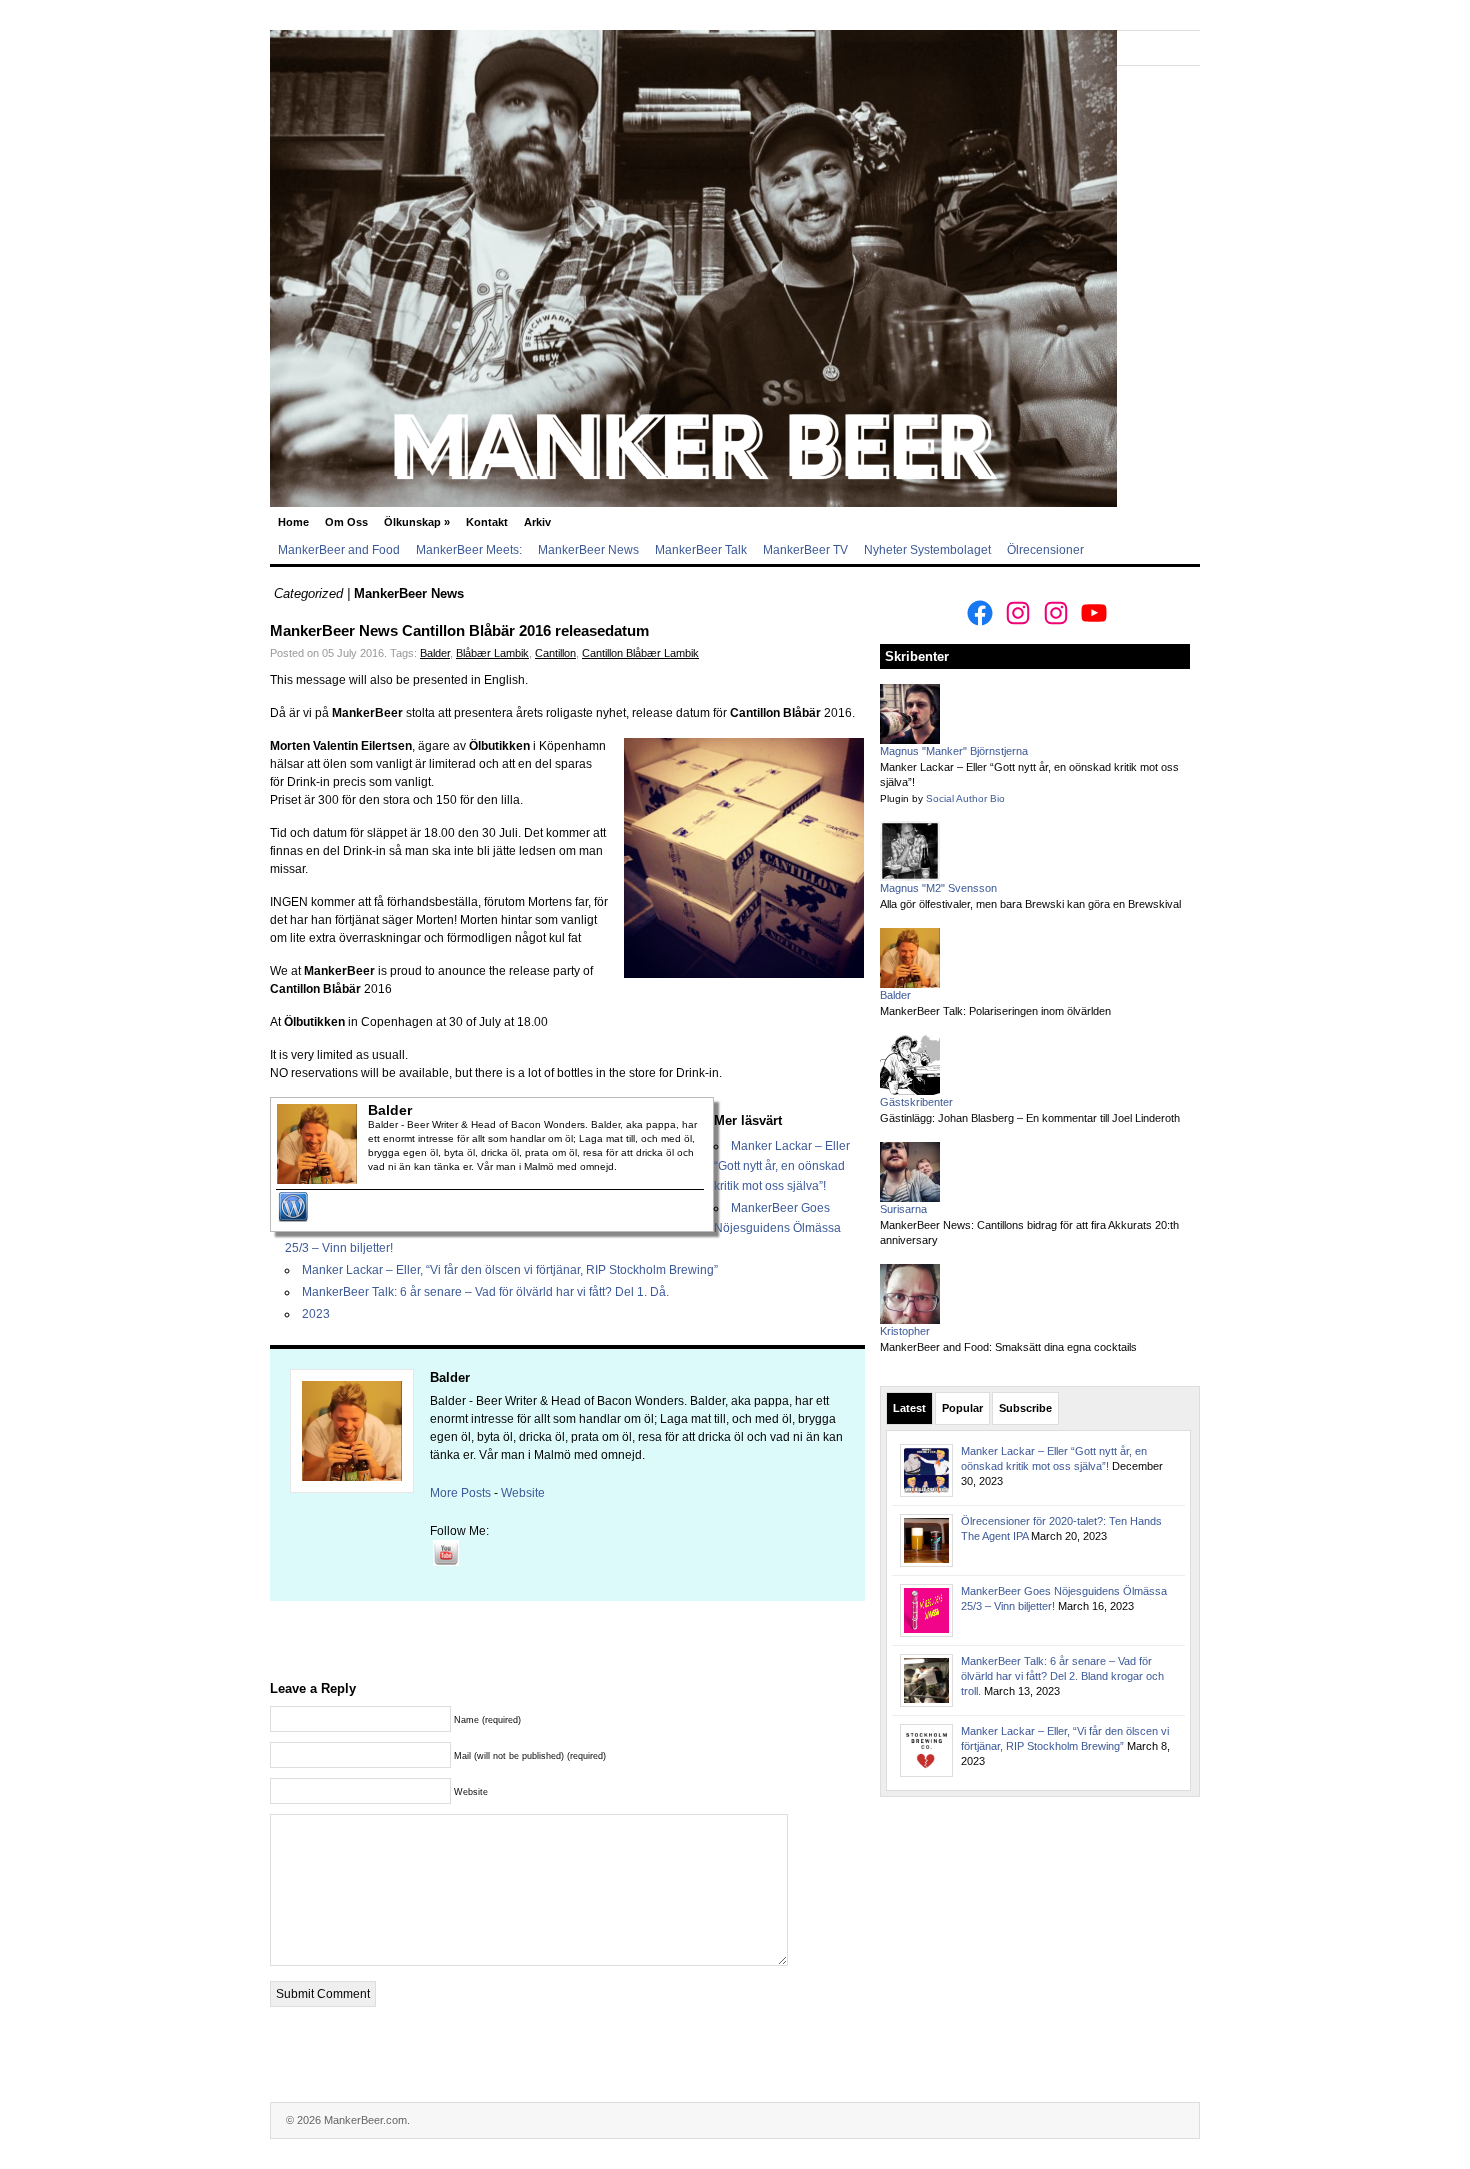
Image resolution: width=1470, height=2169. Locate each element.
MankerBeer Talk (701, 550)
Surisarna (903, 1209)
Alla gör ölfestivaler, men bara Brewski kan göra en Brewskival (1030, 904)
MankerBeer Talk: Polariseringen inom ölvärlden (995, 1011)
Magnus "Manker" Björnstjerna (954, 751)
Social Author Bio (965, 798)
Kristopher (905, 1331)
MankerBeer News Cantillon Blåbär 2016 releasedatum (459, 630)
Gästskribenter (916, 1102)
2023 (316, 1314)
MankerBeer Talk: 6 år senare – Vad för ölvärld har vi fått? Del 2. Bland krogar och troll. (1062, 1676)
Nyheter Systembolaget (927, 550)
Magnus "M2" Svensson (938, 888)
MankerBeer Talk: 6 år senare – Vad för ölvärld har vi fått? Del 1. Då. (485, 1292)
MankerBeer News (588, 550)
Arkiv (537, 522)
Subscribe (1025, 1408)
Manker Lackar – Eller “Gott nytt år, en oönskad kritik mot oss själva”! (782, 1166)
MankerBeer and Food (339, 550)
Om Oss (346, 522)
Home (293, 522)
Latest (909, 1408)
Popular (962, 1408)
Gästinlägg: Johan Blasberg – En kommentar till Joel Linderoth (1030, 1118)
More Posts (460, 1493)
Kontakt (487, 522)
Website (523, 1493)
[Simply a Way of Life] (693, 503)
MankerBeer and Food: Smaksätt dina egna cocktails (1008, 1347)
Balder (435, 653)
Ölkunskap (417, 522)
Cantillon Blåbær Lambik (640, 653)
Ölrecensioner (1045, 550)
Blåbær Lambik (492, 653)
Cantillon (555, 653)
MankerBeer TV (805, 550)
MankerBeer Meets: (469, 550)
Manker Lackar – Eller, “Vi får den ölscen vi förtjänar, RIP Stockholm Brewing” (510, 1270)
